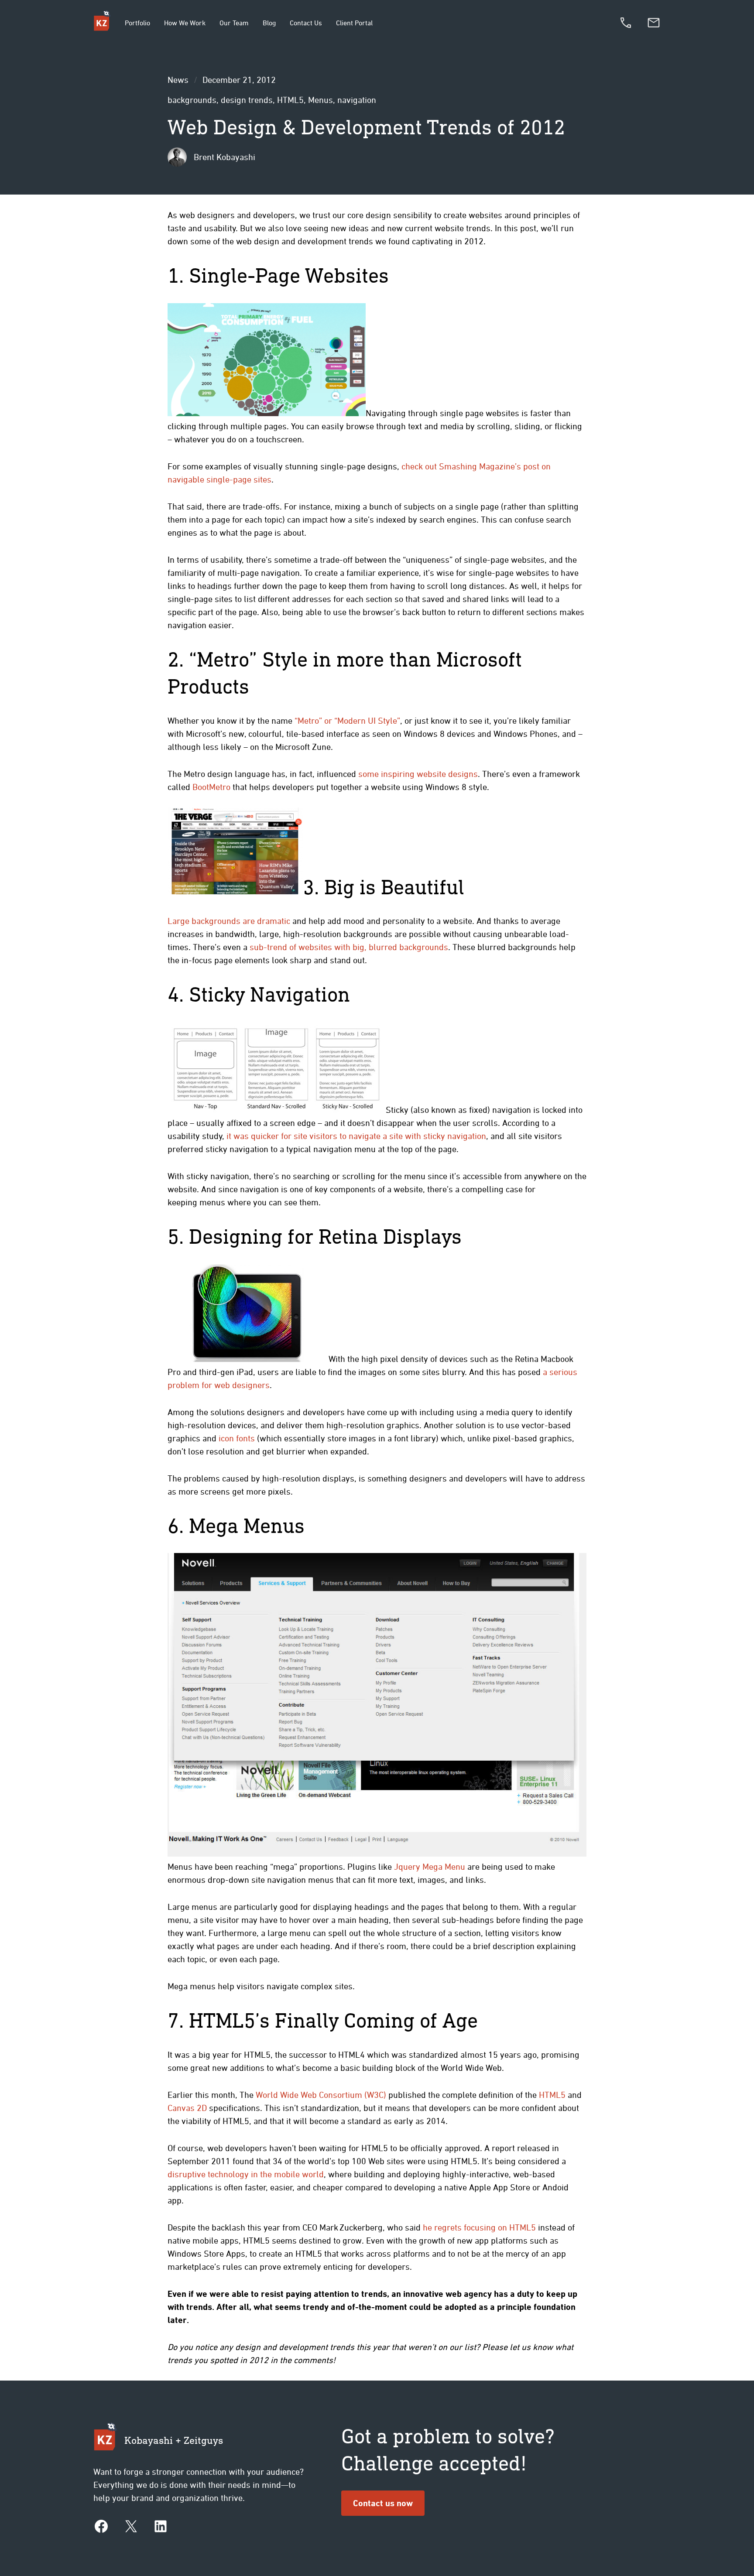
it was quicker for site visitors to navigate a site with (325, 1136)
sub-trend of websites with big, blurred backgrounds (349, 947)
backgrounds (192, 100)
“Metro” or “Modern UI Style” (347, 720)
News (178, 80)
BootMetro (211, 787)
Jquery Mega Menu (430, 1866)
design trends (247, 100)
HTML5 (290, 100)
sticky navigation (455, 1136)
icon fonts (237, 1438)
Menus (320, 100)
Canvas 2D (187, 2108)
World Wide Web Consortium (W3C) (321, 2095)
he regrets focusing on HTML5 (479, 2227)
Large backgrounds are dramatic (229, 921)
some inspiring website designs (418, 774)
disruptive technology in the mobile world (246, 2174)
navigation (357, 100)
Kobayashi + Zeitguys (174, 2440)
